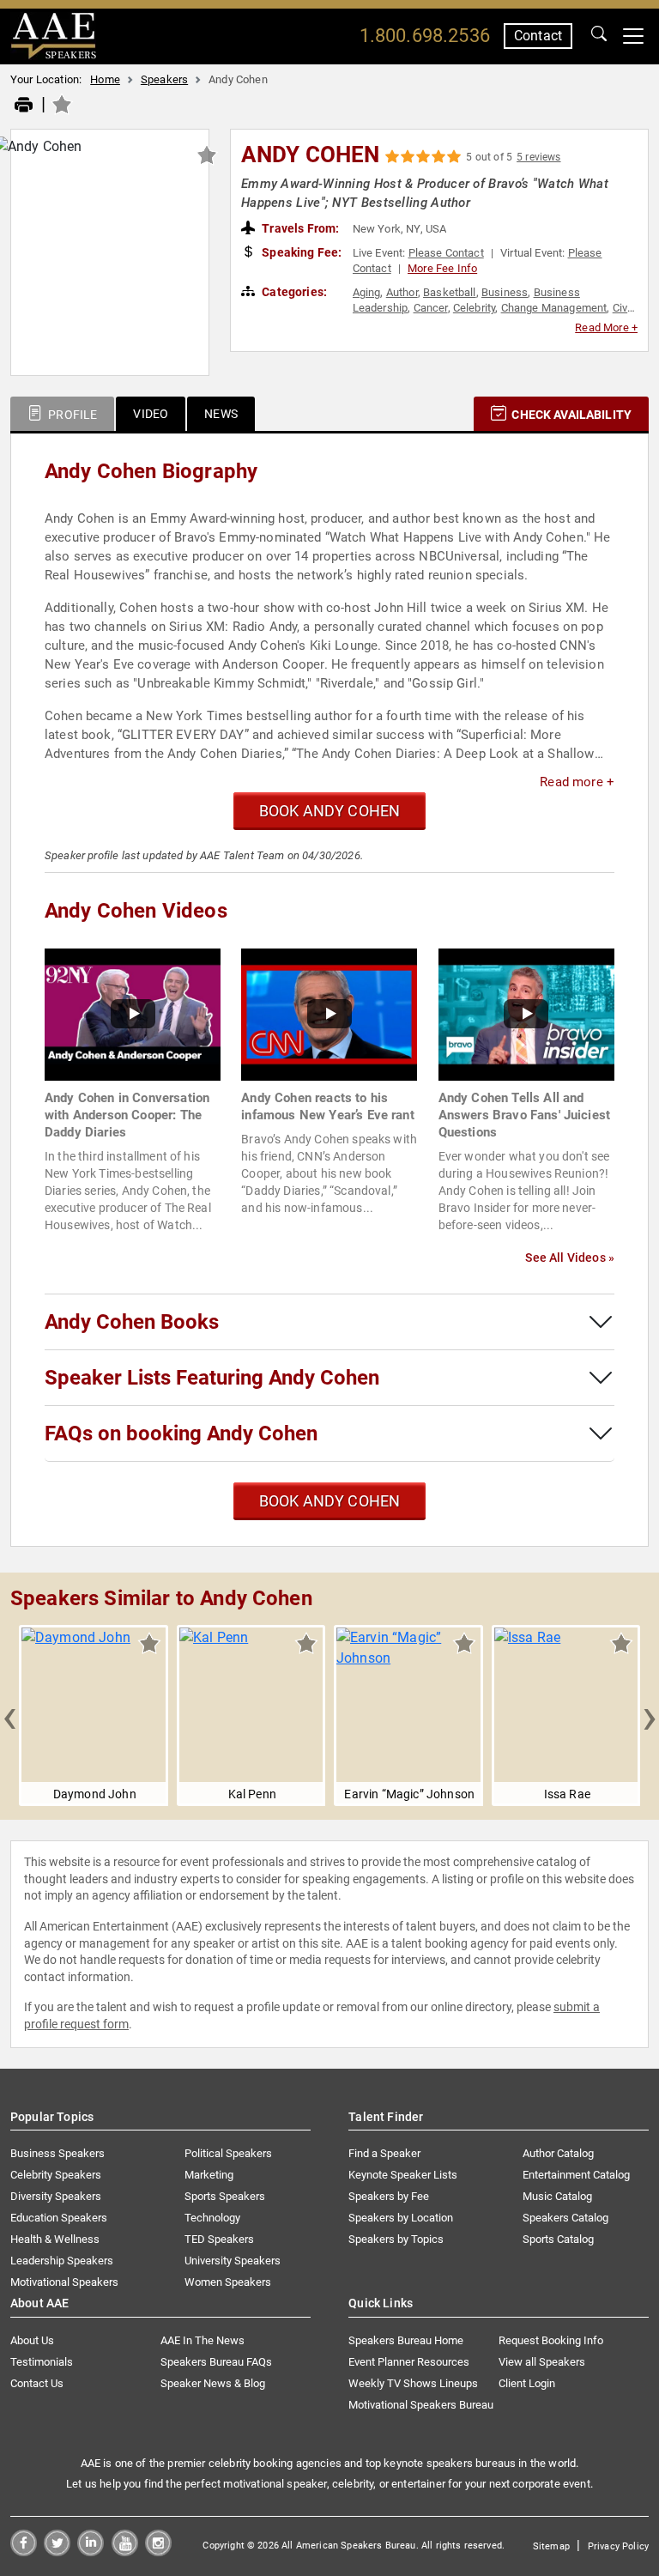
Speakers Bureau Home (406, 2340)
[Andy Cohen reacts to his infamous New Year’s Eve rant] (329, 1013)
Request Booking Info (551, 2340)
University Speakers (233, 2261)
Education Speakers (59, 2218)
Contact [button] (538, 36)
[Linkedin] (91, 2552)
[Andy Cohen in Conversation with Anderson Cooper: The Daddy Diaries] (133, 1013)
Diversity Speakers (56, 2196)
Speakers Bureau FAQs (216, 2362)
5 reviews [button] (538, 157)
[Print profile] (24, 106)
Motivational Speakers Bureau (421, 2405)
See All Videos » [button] (570, 1258)
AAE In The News (203, 2340)
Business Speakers (57, 2153)
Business (505, 292)
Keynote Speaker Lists (403, 2175)
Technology (212, 2218)
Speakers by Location (401, 2218)
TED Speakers (219, 2239)
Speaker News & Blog (213, 2383)
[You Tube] (125, 2552)
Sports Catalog (558, 2239)
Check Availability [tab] (570, 415)
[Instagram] (158, 2552)
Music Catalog (557, 2196)
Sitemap (551, 2546)
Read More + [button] (606, 327)
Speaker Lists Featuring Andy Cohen (212, 1378)
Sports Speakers (225, 2196)
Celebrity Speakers (56, 2175)
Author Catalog (558, 2153)
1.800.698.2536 (425, 36)
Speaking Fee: (300, 252)
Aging (367, 292)
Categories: (293, 292)
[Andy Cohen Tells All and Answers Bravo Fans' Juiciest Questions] (526, 1013)
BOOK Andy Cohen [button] (330, 811)
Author (402, 292)
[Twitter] (57, 2552)
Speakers (164, 79)
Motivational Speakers (64, 2282)
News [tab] (221, 414)
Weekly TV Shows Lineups (413, 2383)
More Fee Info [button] (442, 268)
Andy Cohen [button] (311, 155)
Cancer (431, 308)
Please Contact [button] (446, 253)
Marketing (209, 2175)
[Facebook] (24, 2552)
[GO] (599, 36)
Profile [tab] (71, 415)
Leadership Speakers (62, 2261)
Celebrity (474, 308)
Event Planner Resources (409, 2362)
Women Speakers (228, 2282)
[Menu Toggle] (633, 36)
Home (105, 79)
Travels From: (299, 228)
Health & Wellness (55, 2239)
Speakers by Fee (389, 2196)
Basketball (450, 292)
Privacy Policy (618, 2546)
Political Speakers (228, 2153)
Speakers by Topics (396, 2239)
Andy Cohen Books (132, 1322)
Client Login (527, 2383)
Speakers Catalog (565, 2218)
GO (599, 36)
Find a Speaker (384, 2153)
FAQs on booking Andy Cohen (181, 1433)
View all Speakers (542, 2362)
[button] (9, 1716)
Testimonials (42, 2362)
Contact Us (37, 2383)
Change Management (554, 308)
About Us (32, 2340)
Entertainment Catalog (576, 2175)
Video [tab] (151, 414)
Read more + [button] (577, 782)
